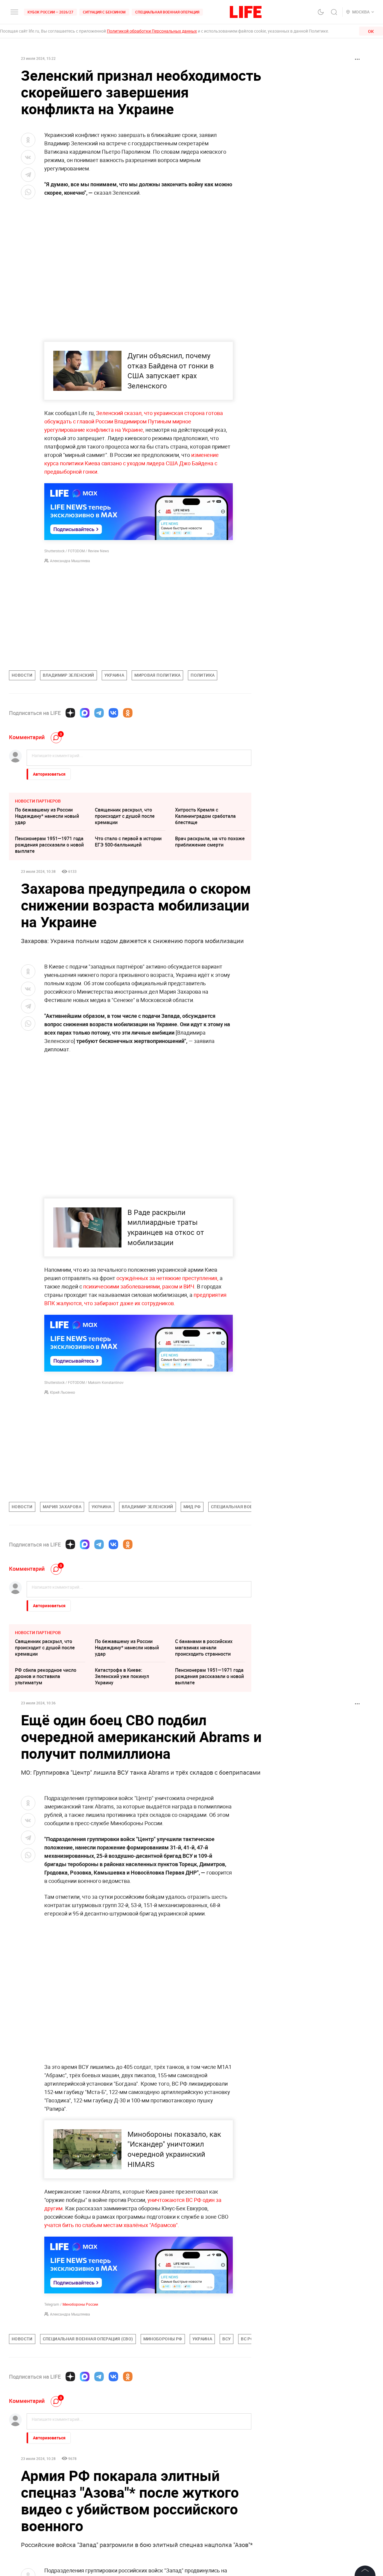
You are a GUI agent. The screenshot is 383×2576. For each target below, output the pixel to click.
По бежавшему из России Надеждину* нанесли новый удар (47, 816)
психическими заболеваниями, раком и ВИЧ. (139, 1286)
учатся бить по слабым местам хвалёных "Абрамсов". (112, 2225)
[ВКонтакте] (113, 713)
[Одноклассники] (128, 713)
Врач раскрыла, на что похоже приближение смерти (210, 842)
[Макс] (85, 713)
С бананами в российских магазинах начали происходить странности (204, 1648)
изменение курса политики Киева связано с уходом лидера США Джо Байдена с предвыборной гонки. (132, 463)
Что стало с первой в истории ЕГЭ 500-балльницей (128, 842)
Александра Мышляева (70, 561)
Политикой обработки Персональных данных (152, 31)
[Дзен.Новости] (70, 713)
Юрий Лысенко (63, 1392)
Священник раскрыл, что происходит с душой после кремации (125, 816)
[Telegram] (99, 713)
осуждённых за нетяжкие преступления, (167, 1278)
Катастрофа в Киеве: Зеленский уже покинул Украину (122, 1676)
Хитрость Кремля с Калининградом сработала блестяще (205, 816)
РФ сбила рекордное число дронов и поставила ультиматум (46, 1676)
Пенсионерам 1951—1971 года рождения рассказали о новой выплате (49, 845)
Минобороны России (80, 2304)
